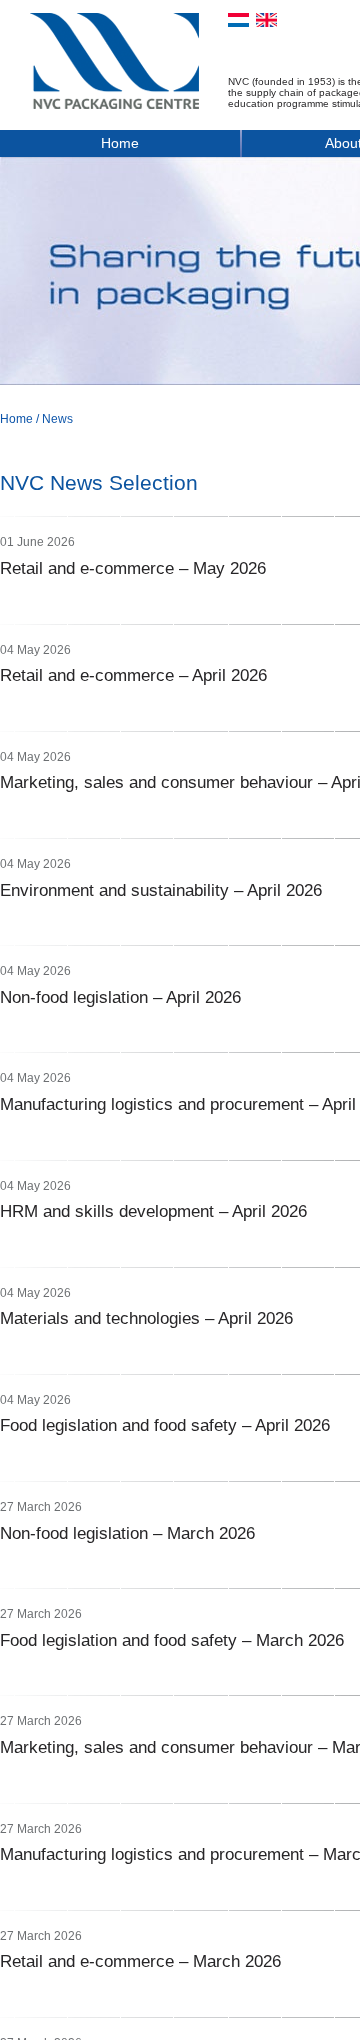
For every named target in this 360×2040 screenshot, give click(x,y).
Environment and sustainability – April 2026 (161, 890)
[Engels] (266, 20)
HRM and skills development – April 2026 (153, 1211)
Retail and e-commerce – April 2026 (133, 675)
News (57, 419)
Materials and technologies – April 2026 (146, 1318)
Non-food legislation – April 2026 (120, 997)
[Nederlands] (238, 20)
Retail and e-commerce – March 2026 (140, 1961)
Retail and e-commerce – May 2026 (133, 568)
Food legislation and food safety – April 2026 (165, 1425)
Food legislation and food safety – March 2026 (172, 1640)
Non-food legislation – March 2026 (127, 1533)
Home (120, 143)
